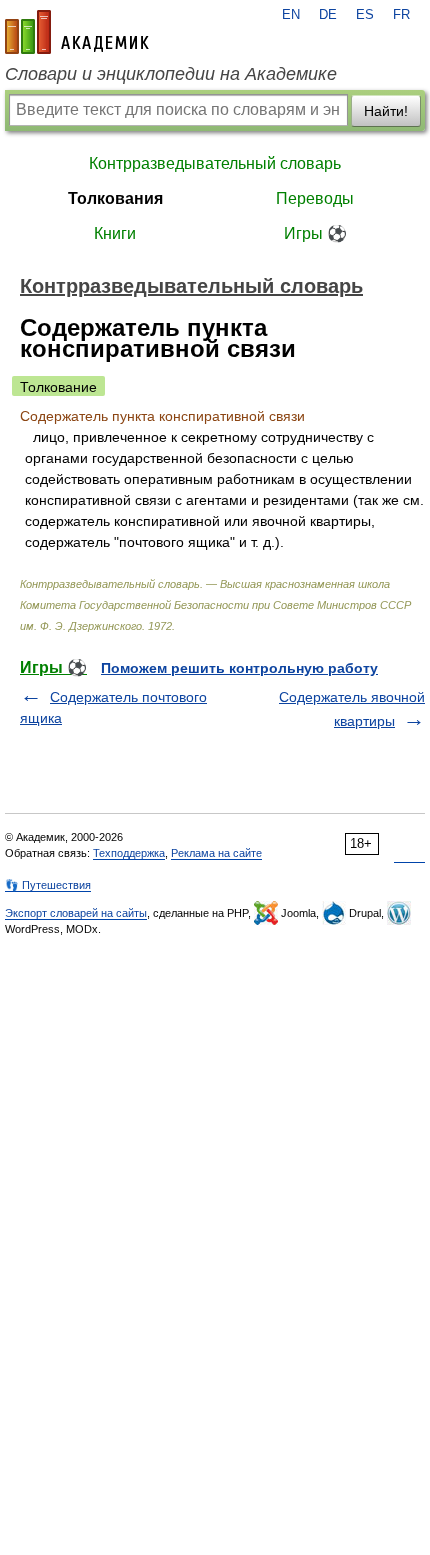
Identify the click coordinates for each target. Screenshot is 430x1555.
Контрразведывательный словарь (215, 163)
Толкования (115, 198)
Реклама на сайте (216, 853)
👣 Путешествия (48, 885)
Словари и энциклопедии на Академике (171, 74)
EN (291, 15)
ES (365, 15)
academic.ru (77, 32)
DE (328, 15)
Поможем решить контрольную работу (239, 668)
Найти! (386, 111)
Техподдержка (129, 853)
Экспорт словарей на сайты (76, 913)
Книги (115, 233)
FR (401, 15)
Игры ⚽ (315, 233)
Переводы (315, 198)
